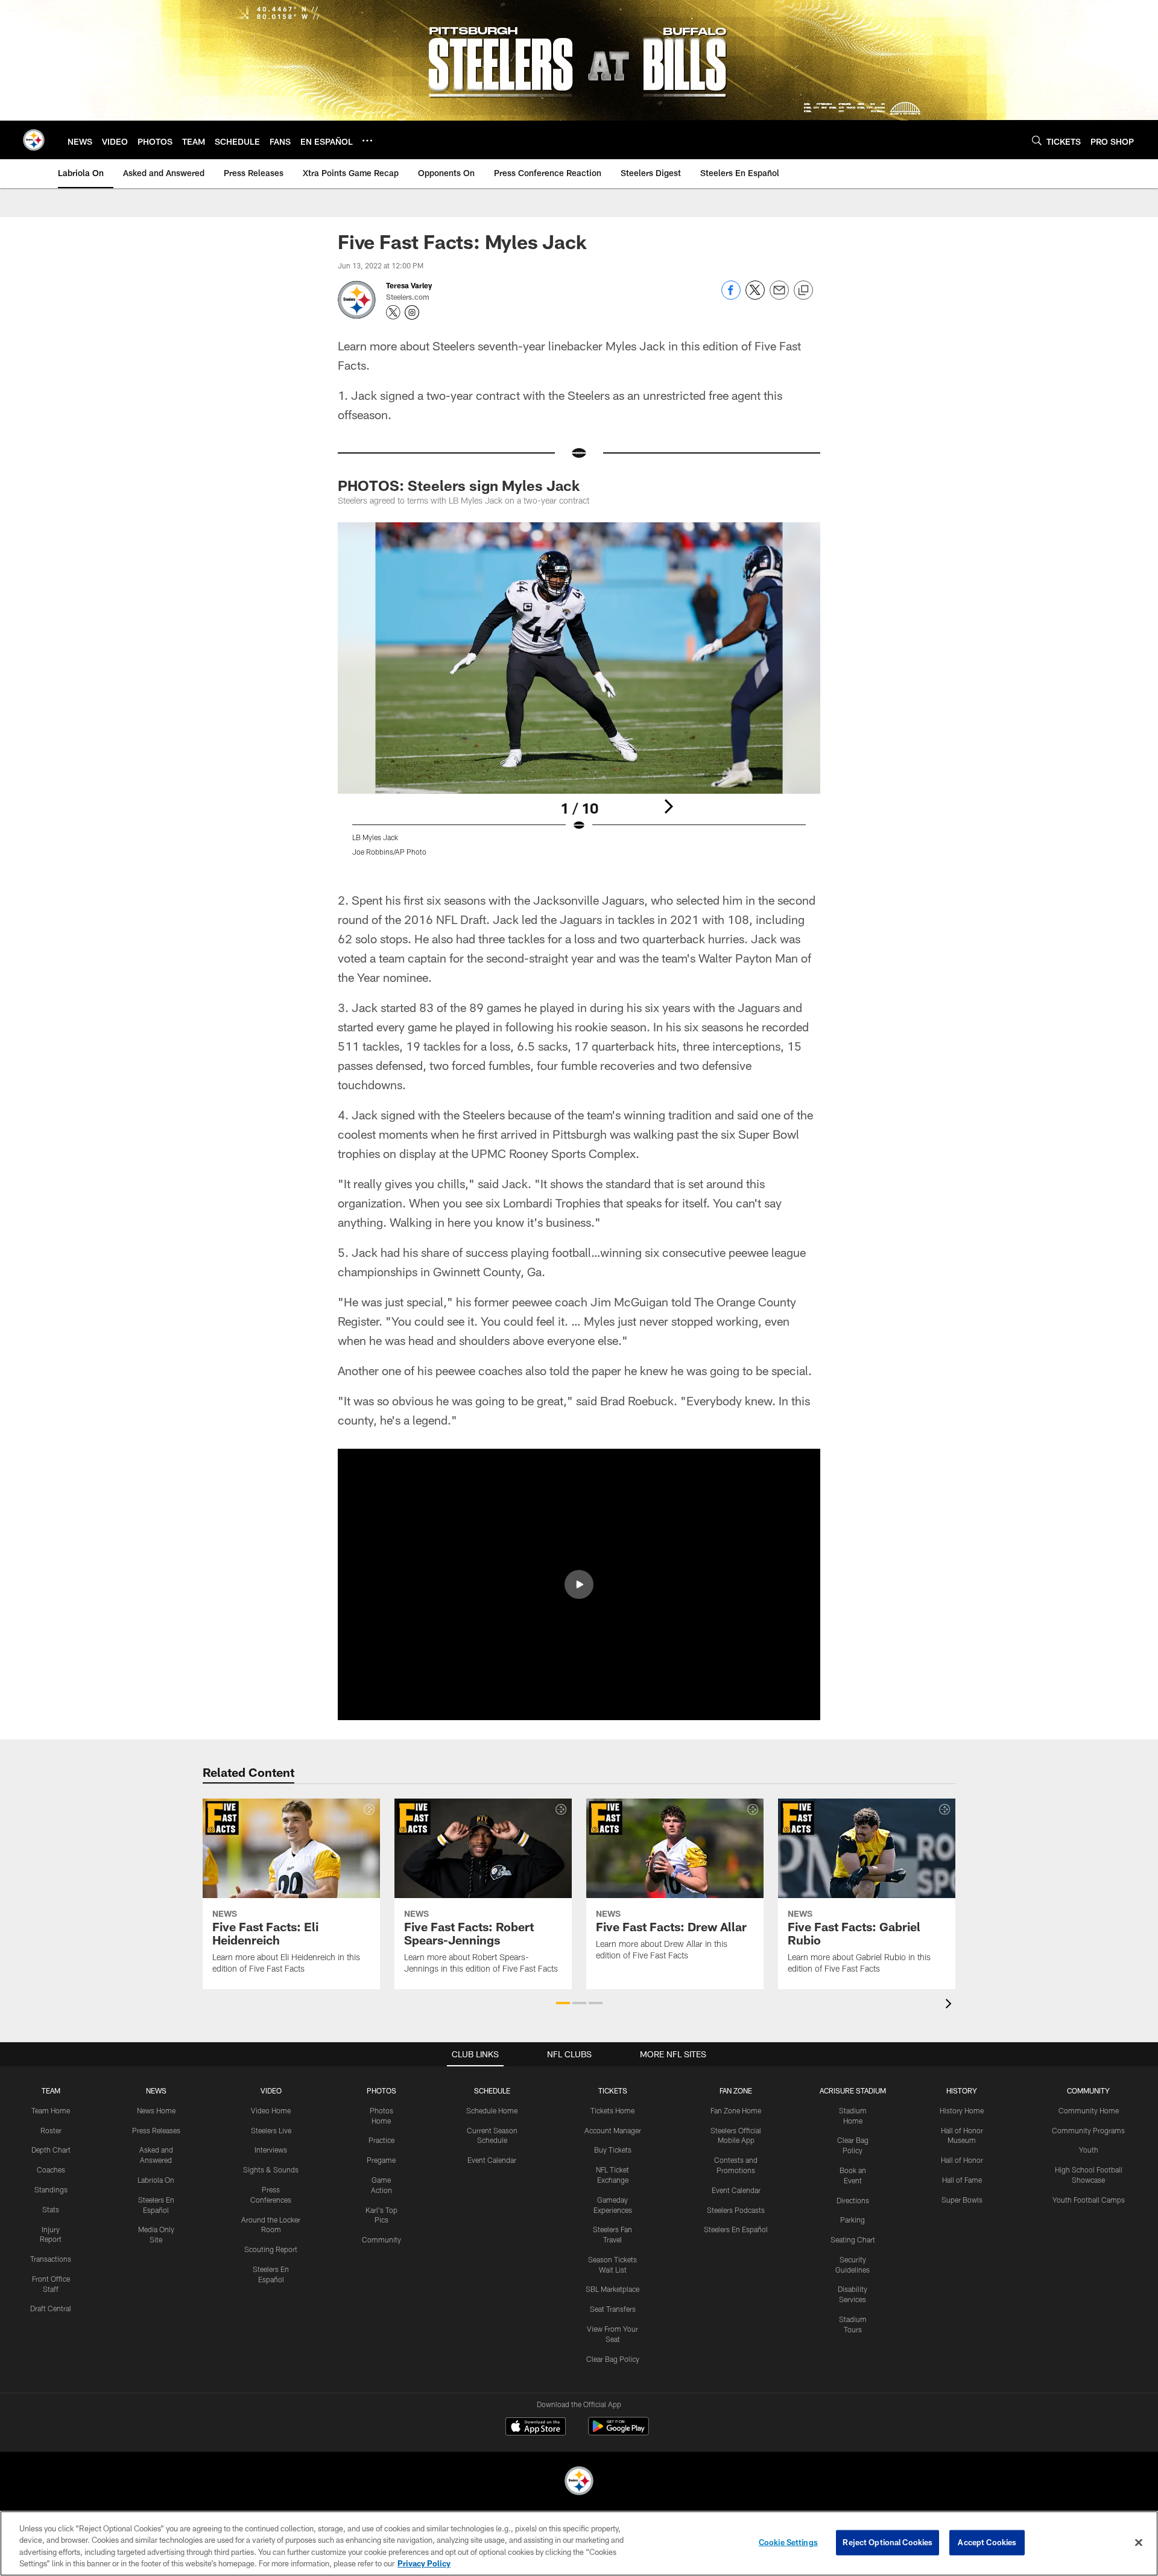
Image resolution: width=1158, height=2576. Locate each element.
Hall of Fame (962, 2180)
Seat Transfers (613, 2309)
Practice (381, 2140)
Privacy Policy (424, 2563)
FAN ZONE (736, 2090)
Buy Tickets (613, 2150)
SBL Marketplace (612, 2289)
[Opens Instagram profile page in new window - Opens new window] (412, 312)
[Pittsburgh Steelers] (579, 2482)
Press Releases (156, 2130)
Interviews (271, 2150)
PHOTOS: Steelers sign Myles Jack (459, 485)
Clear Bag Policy (613, 2359)
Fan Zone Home (736, 2110)
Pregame (381, 2160)
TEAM (51, 2090)
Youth (1089, 2150)
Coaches (51, 2169)
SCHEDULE (492, 2090)
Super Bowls (962, 2200)
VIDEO (271, 2090)
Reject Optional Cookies (887, 2542)
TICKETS (613, 2090)
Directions (853, 2200)
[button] (579, 1584)
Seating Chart (853, 2239)
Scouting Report (271, 2249)
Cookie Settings (788, 2542)
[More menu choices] (367, 141)
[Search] (1037, 140)
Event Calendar (492, 2160)
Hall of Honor (962, 2160)
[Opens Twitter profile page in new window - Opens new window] (393, 312)
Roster (51, 2130)
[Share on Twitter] (755, 296)
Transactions (51, 2259)
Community (381, 2239)
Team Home (51, 2110)
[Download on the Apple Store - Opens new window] (536, 2428)
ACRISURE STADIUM (853, 2090)
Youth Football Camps (1089, 2200)
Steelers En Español (736, 2229)
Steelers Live (271, 2130)
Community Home (1089, 2110)
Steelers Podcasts (736, 2210)
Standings (51, 2189)
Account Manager (613, 2130)
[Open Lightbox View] (579, 697)
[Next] (668, 806)
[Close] (1139, 2542)
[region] (579, 2543)
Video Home (271, 2110)
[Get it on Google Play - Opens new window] (619, 2432)
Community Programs (1088, 2130)
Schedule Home (492, 2110)
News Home (156, 2110)
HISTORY (962, 2090)
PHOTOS (381, 2090)
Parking (853, 2220)
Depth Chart (51, 2150)
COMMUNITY (1088, 2090)
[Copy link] (803, 291)
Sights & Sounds (271, 2169)
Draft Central (51, 2308)
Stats (51, 2209)
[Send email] (779, 296)
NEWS (156, 2090)
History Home (962, 2110)
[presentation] (951, 2005)
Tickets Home (612, 2110)
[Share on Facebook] (731, 296)
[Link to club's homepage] (34, 140)
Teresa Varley (409, 285)
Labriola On (156, 2180)
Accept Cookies (987, 2542)
